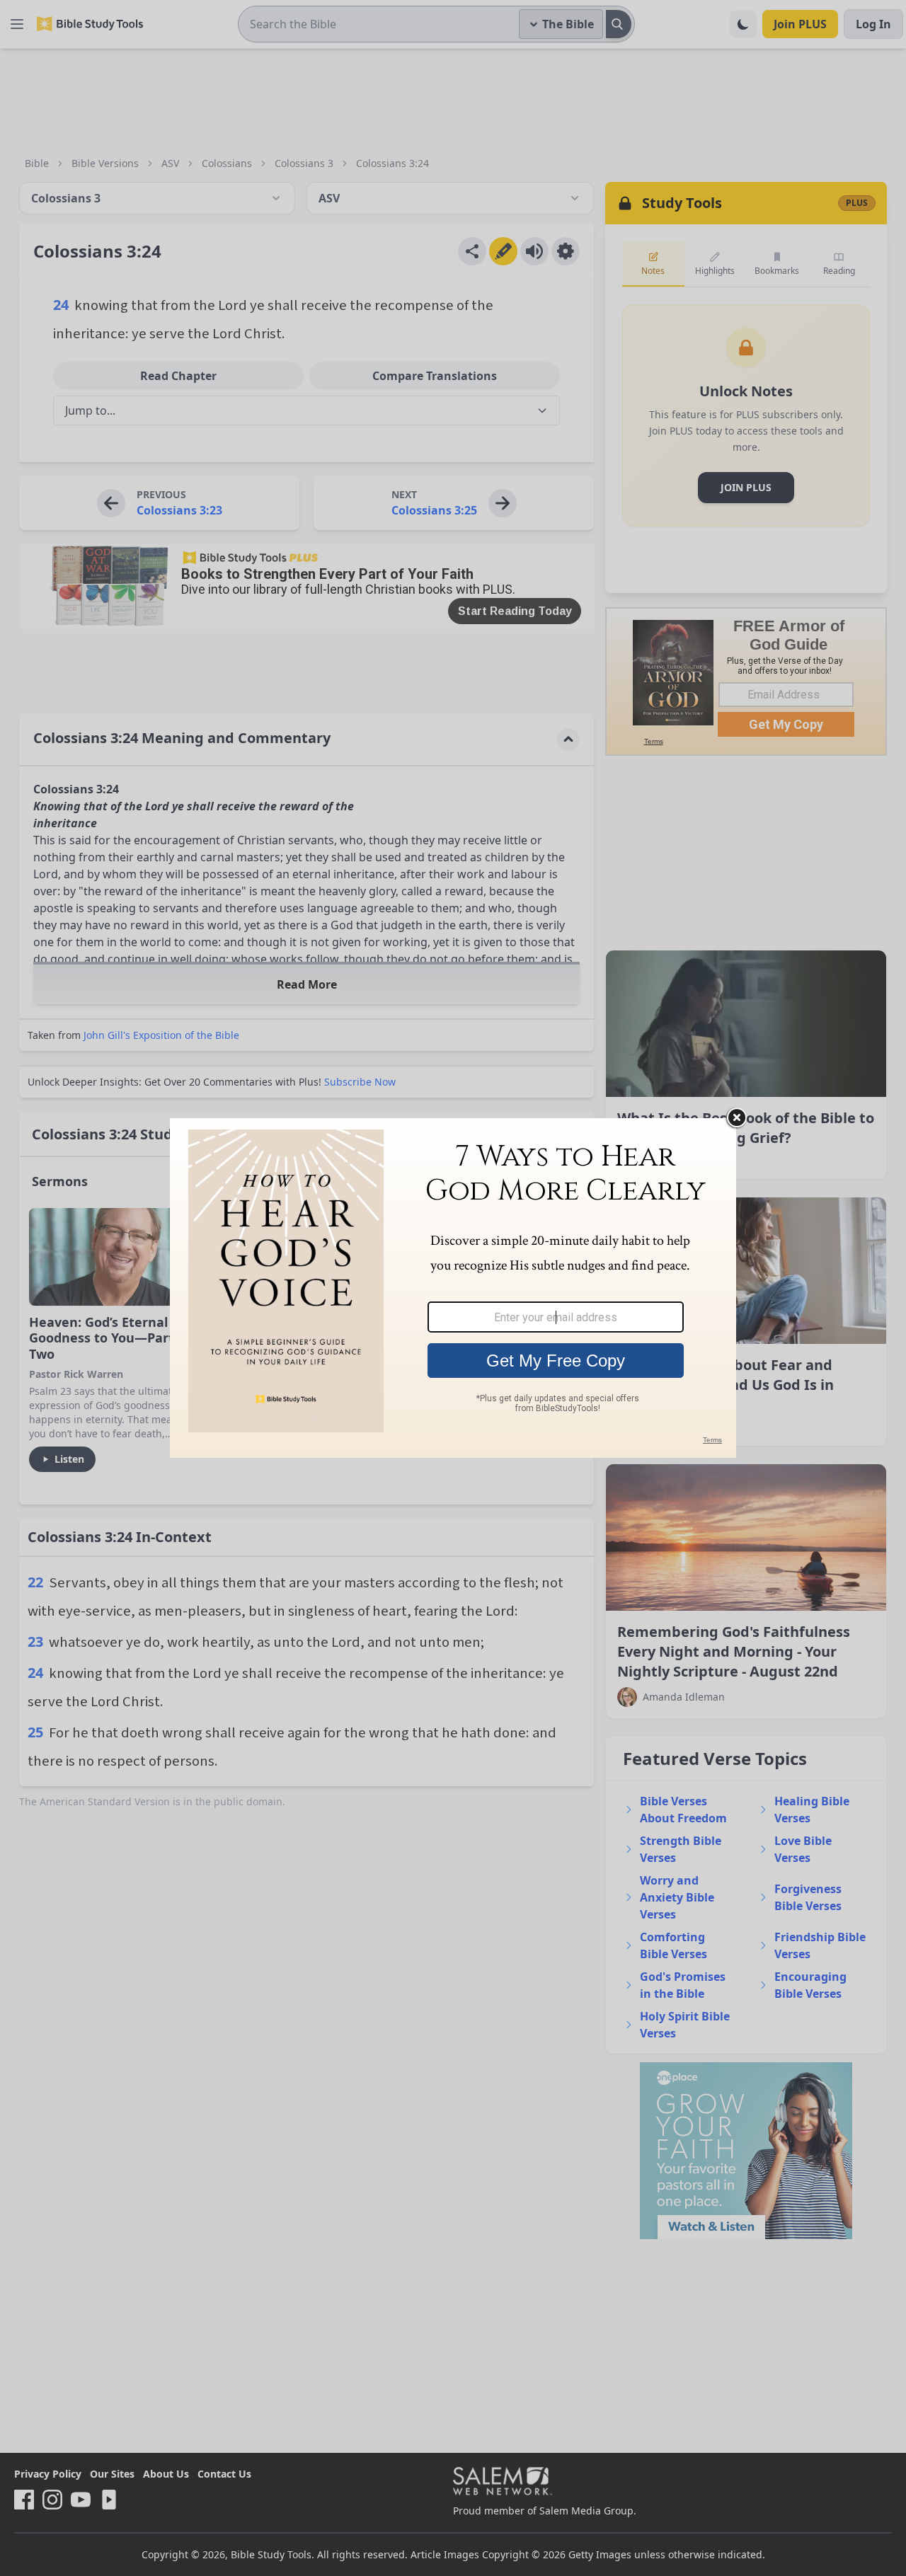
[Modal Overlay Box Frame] (453, 1288)
